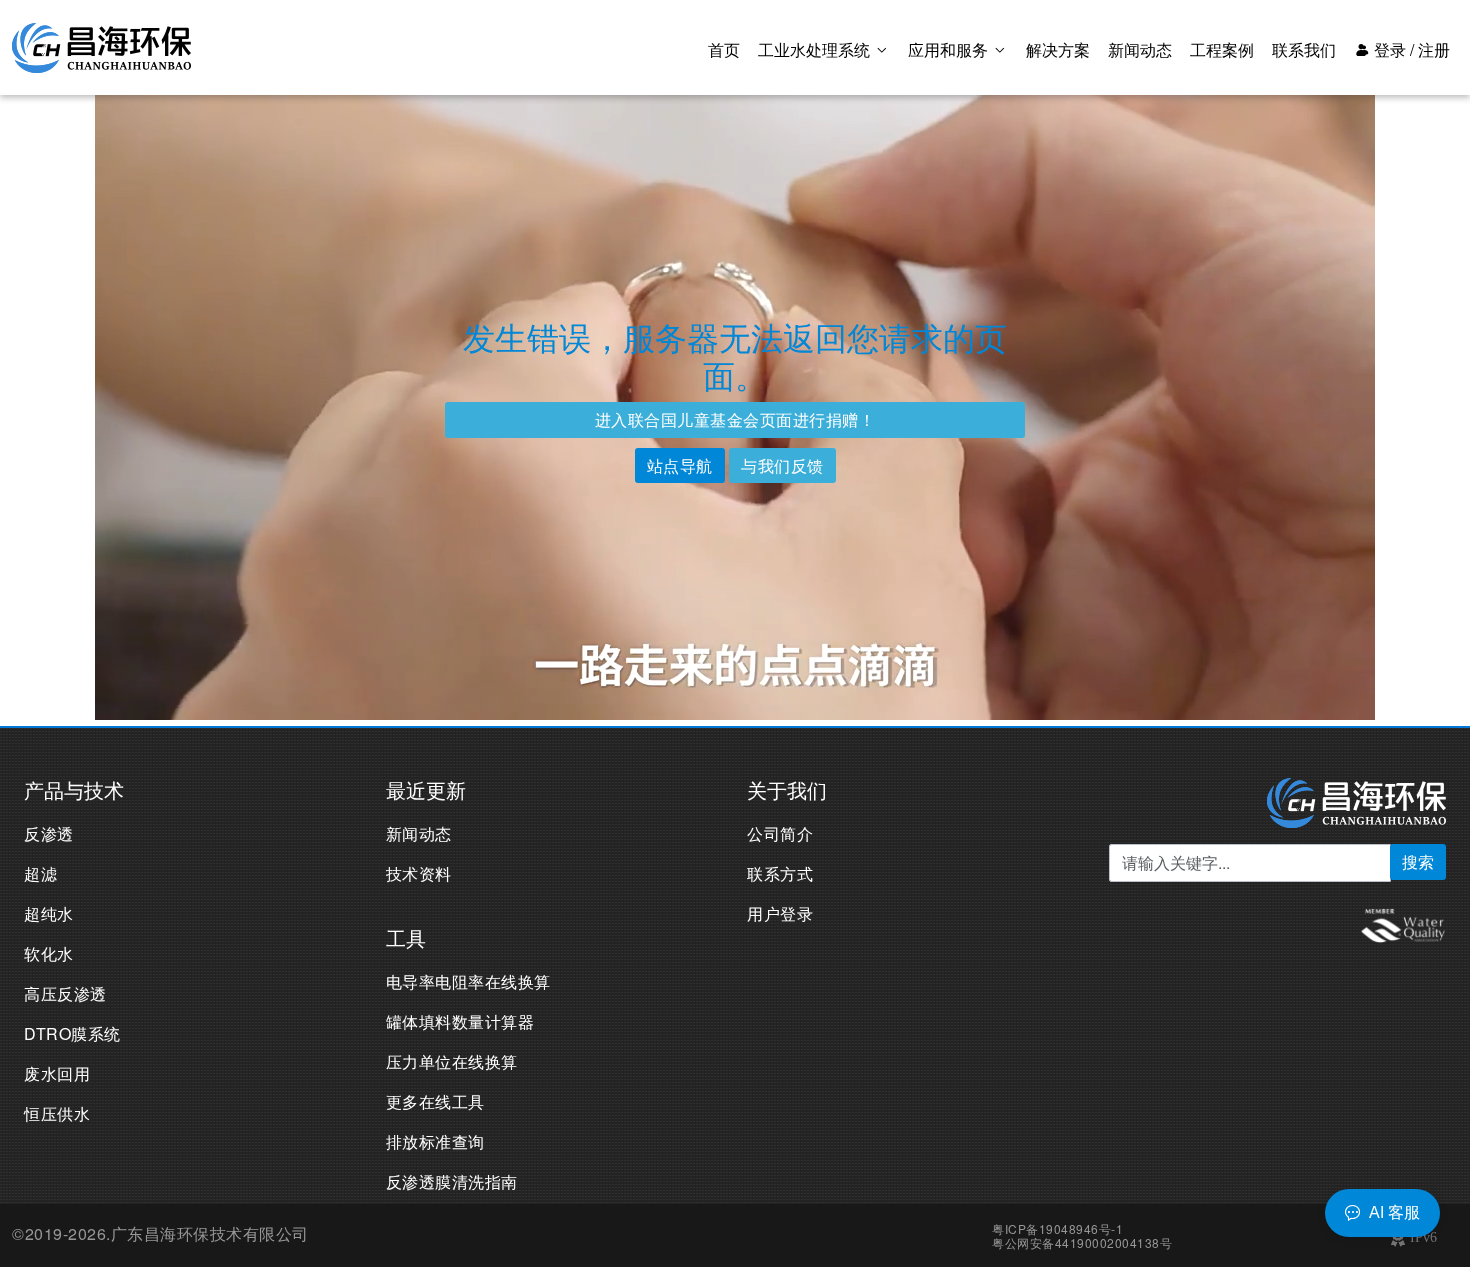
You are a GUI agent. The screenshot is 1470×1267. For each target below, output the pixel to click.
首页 (724, 49)
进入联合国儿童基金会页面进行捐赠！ (735, 419)
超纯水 (49, 913)
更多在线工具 (435, 1101)
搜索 (1418, 861)
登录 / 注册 (1410, 49)
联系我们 (1304, 49)
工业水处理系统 (816, 49)
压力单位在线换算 (452, 1061)
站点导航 (680, 465)
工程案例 (1222, 49)
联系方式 (780, 873)
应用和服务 (950, 49)
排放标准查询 (435, 1141)
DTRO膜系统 (72, 1033)
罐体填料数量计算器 (460, 1021)
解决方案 (1058, 49)
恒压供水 (57, 1113)
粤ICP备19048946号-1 (1057, 1228)
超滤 (40, 873)
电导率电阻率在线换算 (468, 981)
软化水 (49, 953)
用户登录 (780, 913)
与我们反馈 (782, 465)
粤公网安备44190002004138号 (1082, 1242)
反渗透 (49, 833)
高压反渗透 (65, 993)
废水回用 (57, 1073)
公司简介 (780, 833)
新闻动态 (1140, 49)
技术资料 (419, 873)
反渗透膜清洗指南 (452, 1181)
